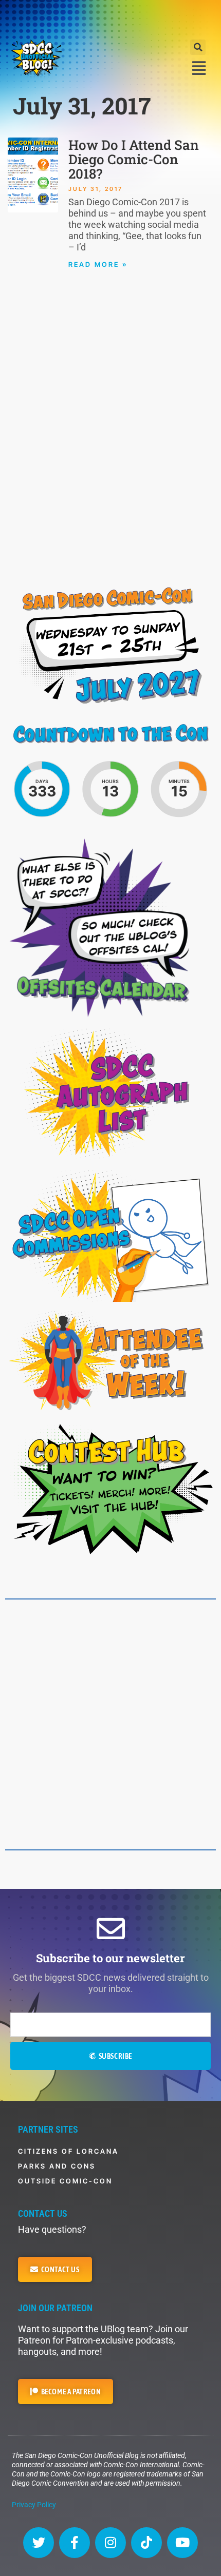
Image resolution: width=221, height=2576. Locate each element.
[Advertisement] (110, 18)
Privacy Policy (34, 2505)
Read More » (98, 264)
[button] (198, 47)
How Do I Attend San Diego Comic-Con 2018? (134, 159)
